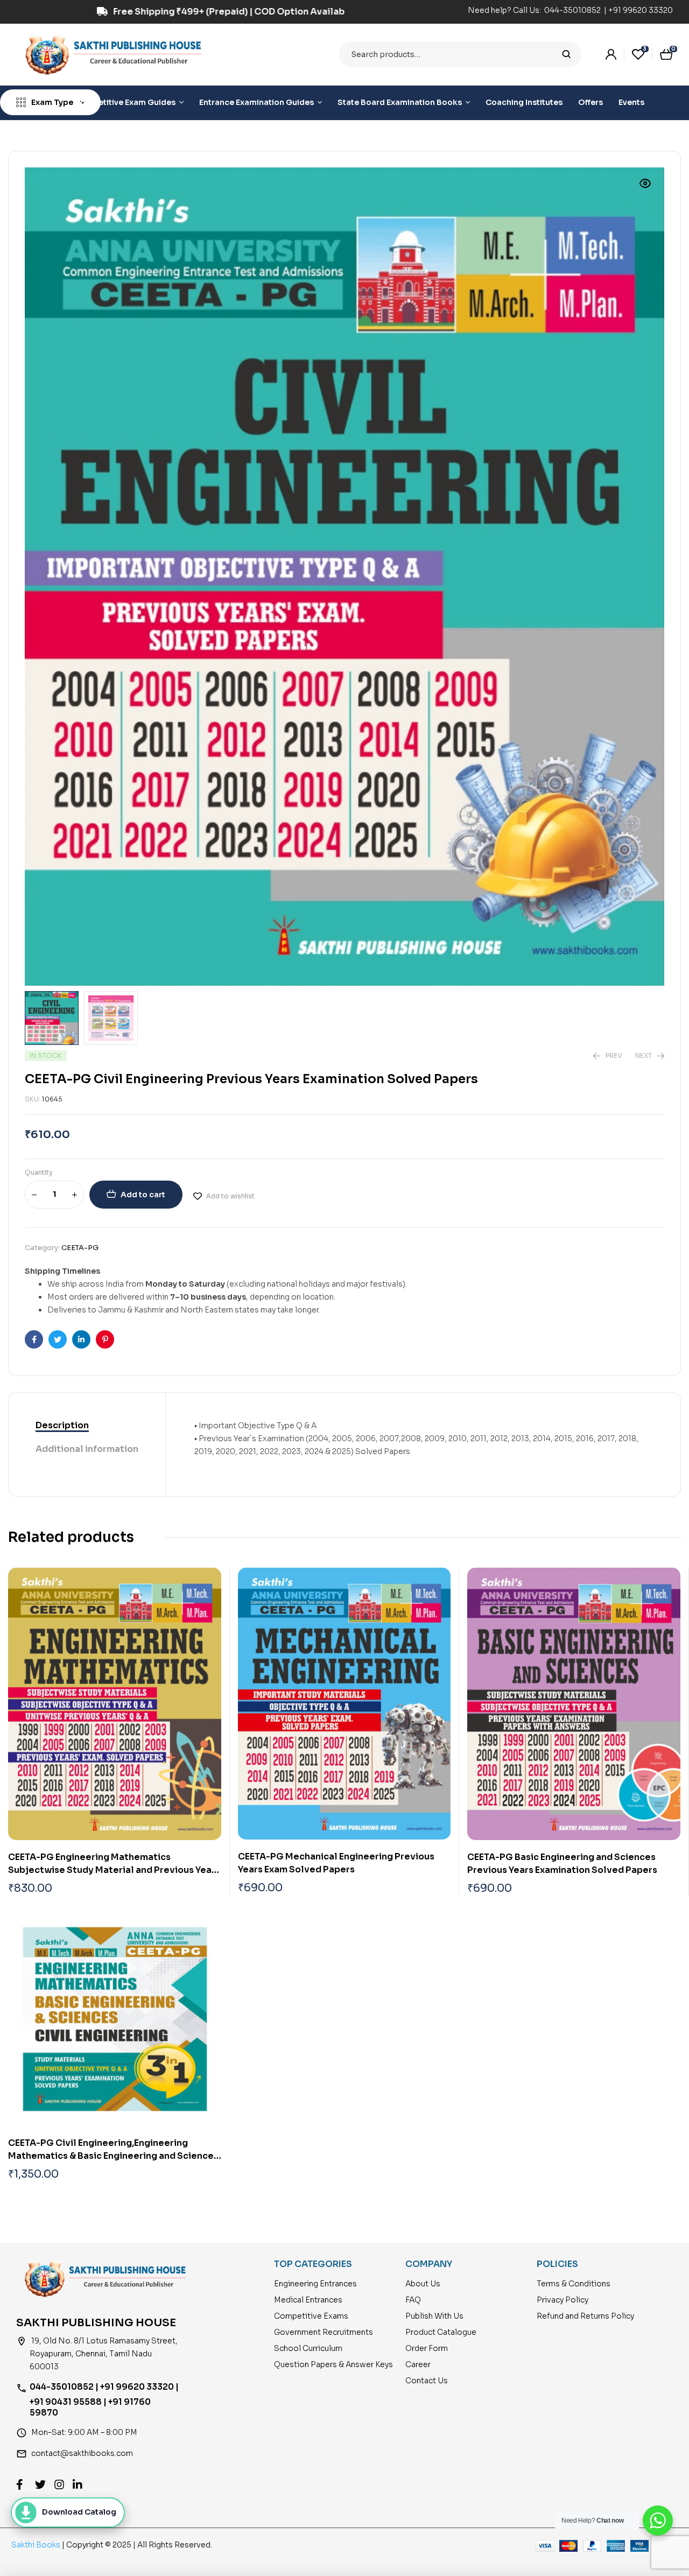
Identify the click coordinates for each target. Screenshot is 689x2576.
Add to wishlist (230, 1196)
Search (567, 54)
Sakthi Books (37, 2545)
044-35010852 (573, 10)
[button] (645, 184)
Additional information (87, 1449)
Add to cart (143, 1195)
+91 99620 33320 (641, 10)
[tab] (87, 1426)
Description (62, 1425)
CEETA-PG (80, 1248)
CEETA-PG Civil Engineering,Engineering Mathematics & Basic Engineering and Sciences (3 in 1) (113, 2156)
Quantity (39, 1172)
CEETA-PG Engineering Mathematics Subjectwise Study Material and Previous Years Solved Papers (114, 1870)
